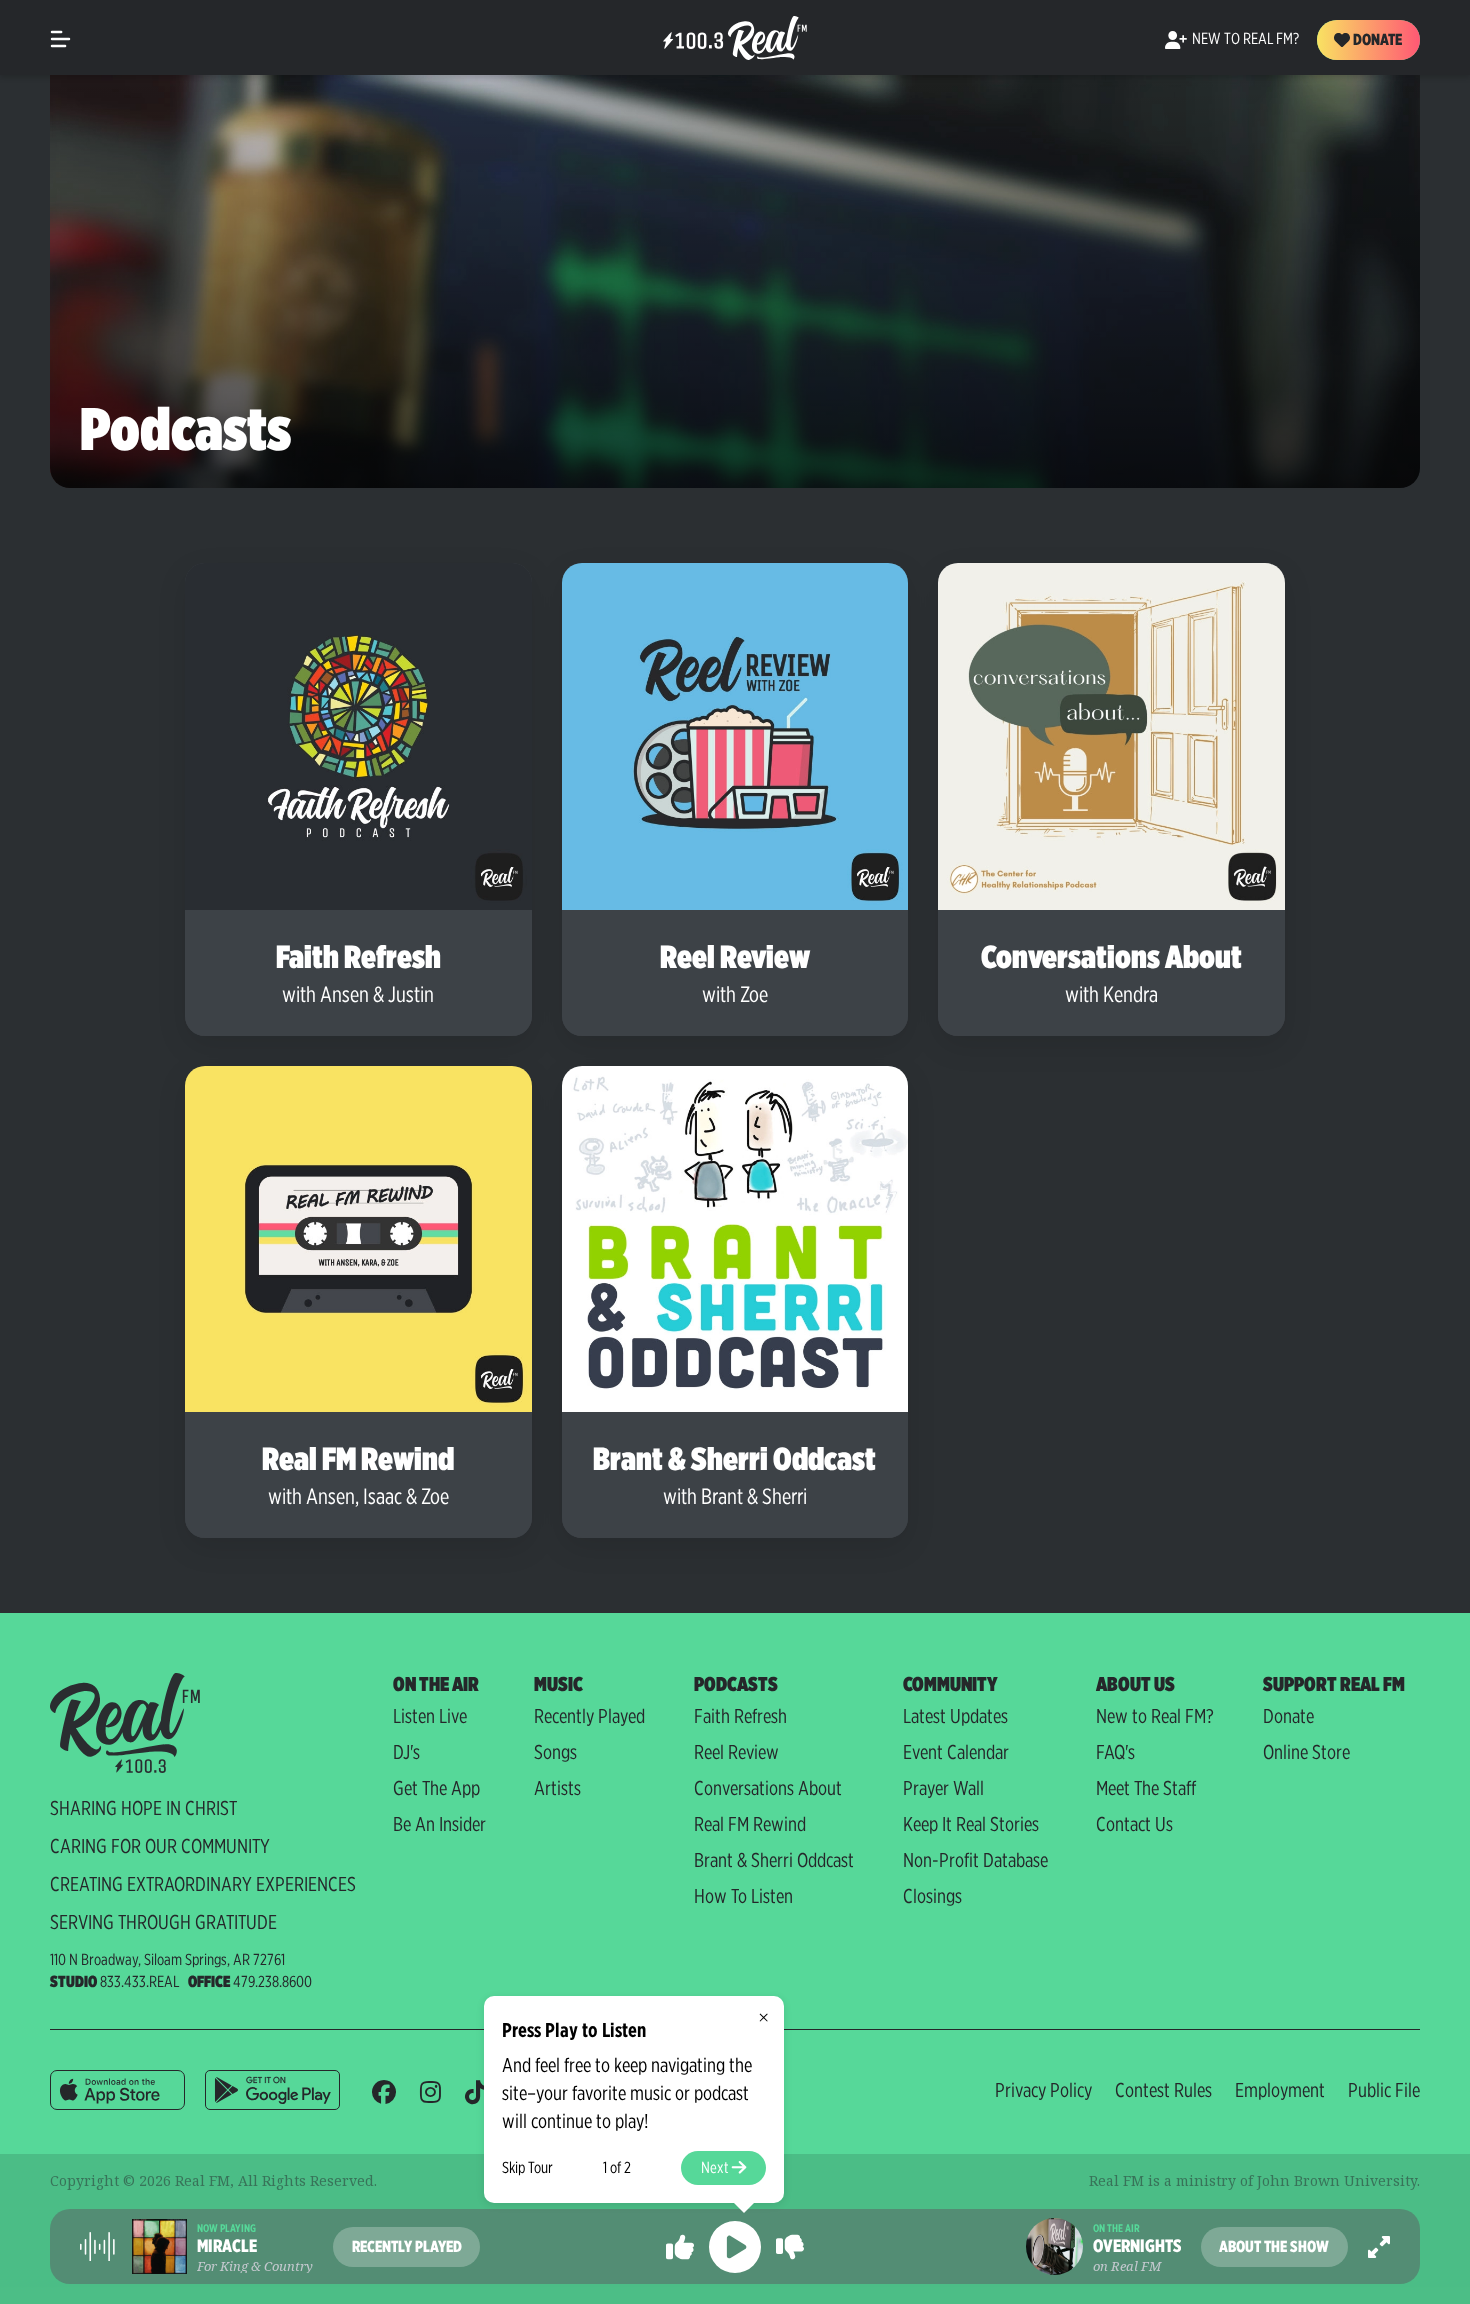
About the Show (1274, 2246)
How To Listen (743, 1896)
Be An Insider (439, 1824)
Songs (555, 1752)
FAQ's (1115, 1752)
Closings (932, 1896)
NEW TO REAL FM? (1245, 38)
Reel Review (736, 1752)
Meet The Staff (1146, 1788)
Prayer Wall (943, 1788)
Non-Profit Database (975, 1860)
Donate (1376, 39)
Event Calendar (956, 1752)
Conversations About (768, 1788)
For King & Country (255, 2266)
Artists (557, 1788)
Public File (1384, 2090)
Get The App (436, 1788)
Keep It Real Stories (971, 1824)
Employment (1280, 2090)
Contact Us (1134, 1824)
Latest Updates (955, 1716)
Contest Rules (1163, 2090)
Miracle (227, 2246)
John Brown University (1337, 2180)
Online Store (1306, 1752)
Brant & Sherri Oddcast (774, 1860)
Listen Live (430, 1716)
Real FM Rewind (750, 1824)
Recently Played (589, 1716)
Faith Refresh (740, 1716)
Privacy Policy (1043, 2090)
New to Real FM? (1155, 1716)
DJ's (406, 1752)
